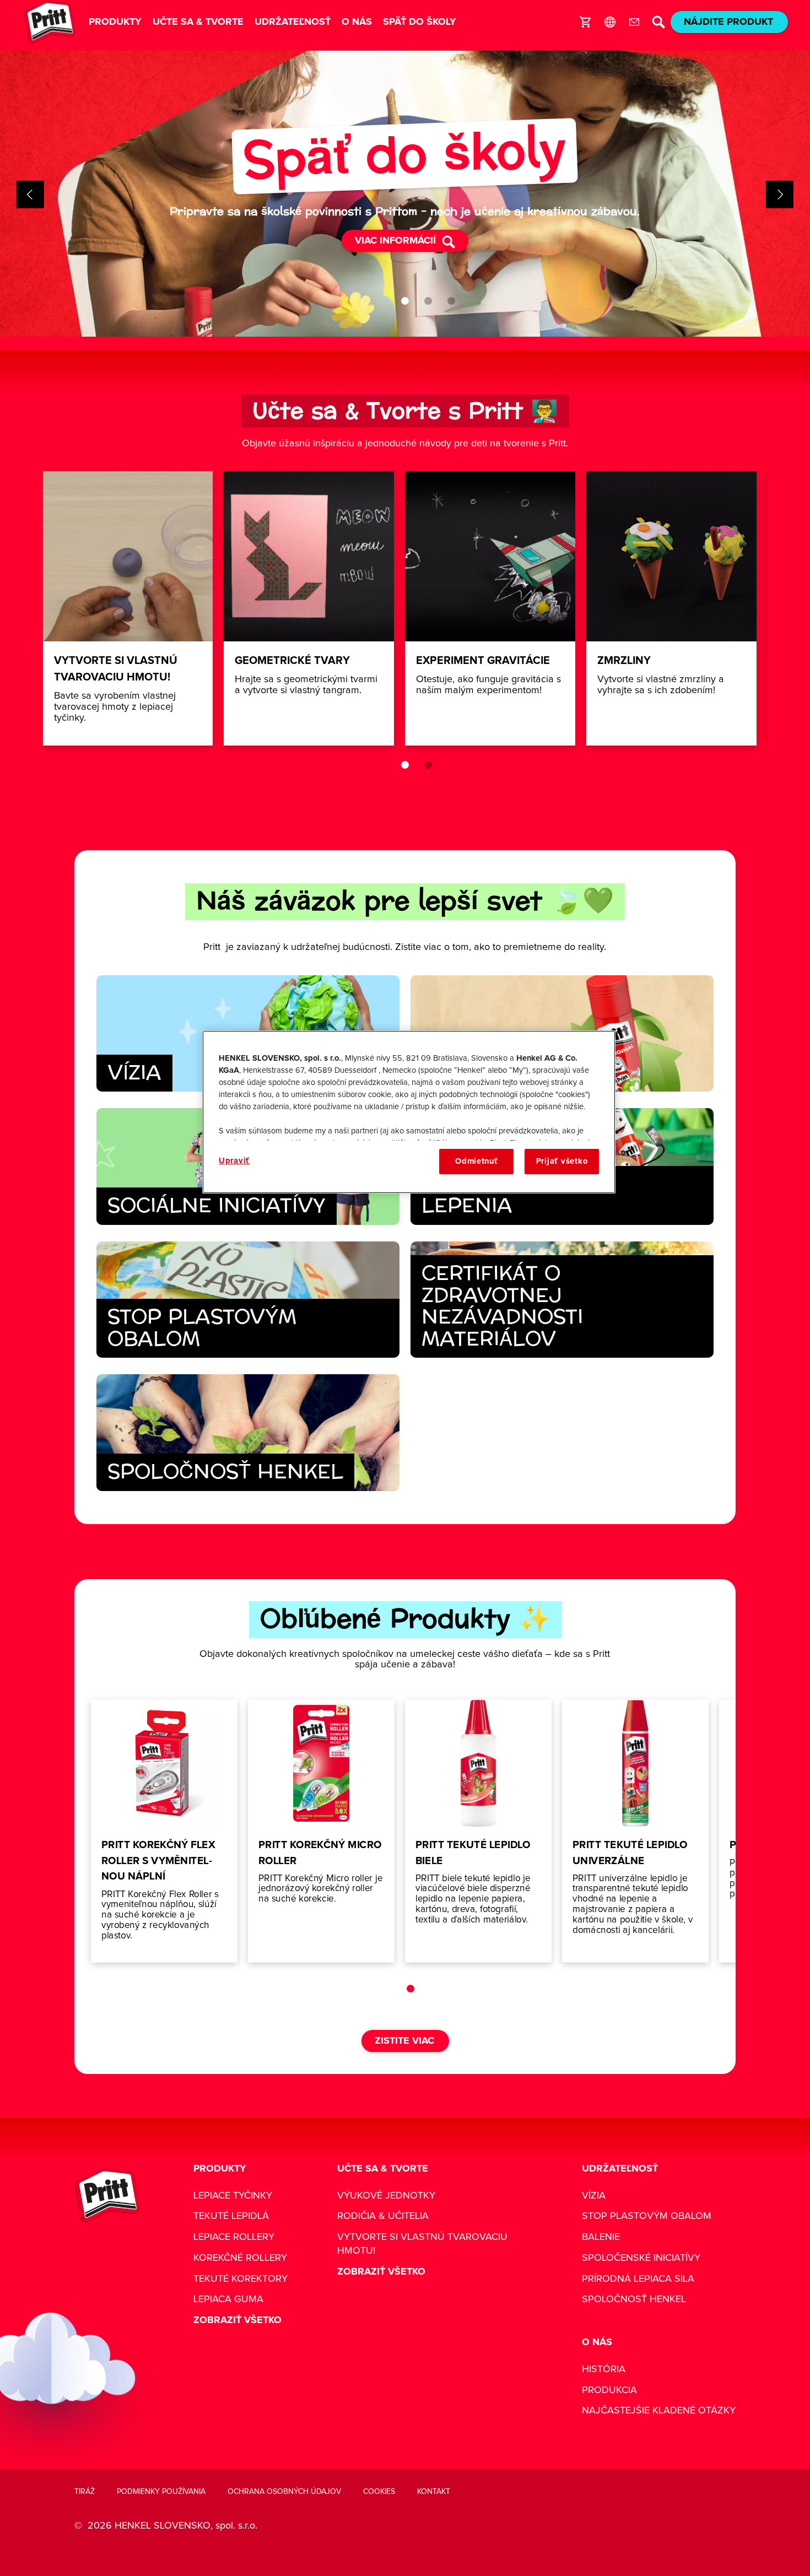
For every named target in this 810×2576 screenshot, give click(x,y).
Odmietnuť (477, 1161)
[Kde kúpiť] (586, 22)
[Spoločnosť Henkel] (248, 1433)
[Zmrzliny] (671, 608)
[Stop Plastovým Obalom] (248, 1300)
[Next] (780, 195)
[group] (405, 195)
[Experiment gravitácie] (490, 608)
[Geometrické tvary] (309, 608)
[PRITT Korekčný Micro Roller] (321, 1831)
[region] (409, 1112)
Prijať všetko (562, 1161)
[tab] (405, 301)
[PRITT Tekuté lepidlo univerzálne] (635, 1831)
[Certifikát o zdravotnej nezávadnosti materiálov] (562, 1300)
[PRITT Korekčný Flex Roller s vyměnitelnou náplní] (164, 1831)
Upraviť (234, 1161)
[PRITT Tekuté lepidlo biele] (478, 1831)
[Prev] (30, 195)
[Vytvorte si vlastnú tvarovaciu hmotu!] (128, 608)
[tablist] (405, 301)
